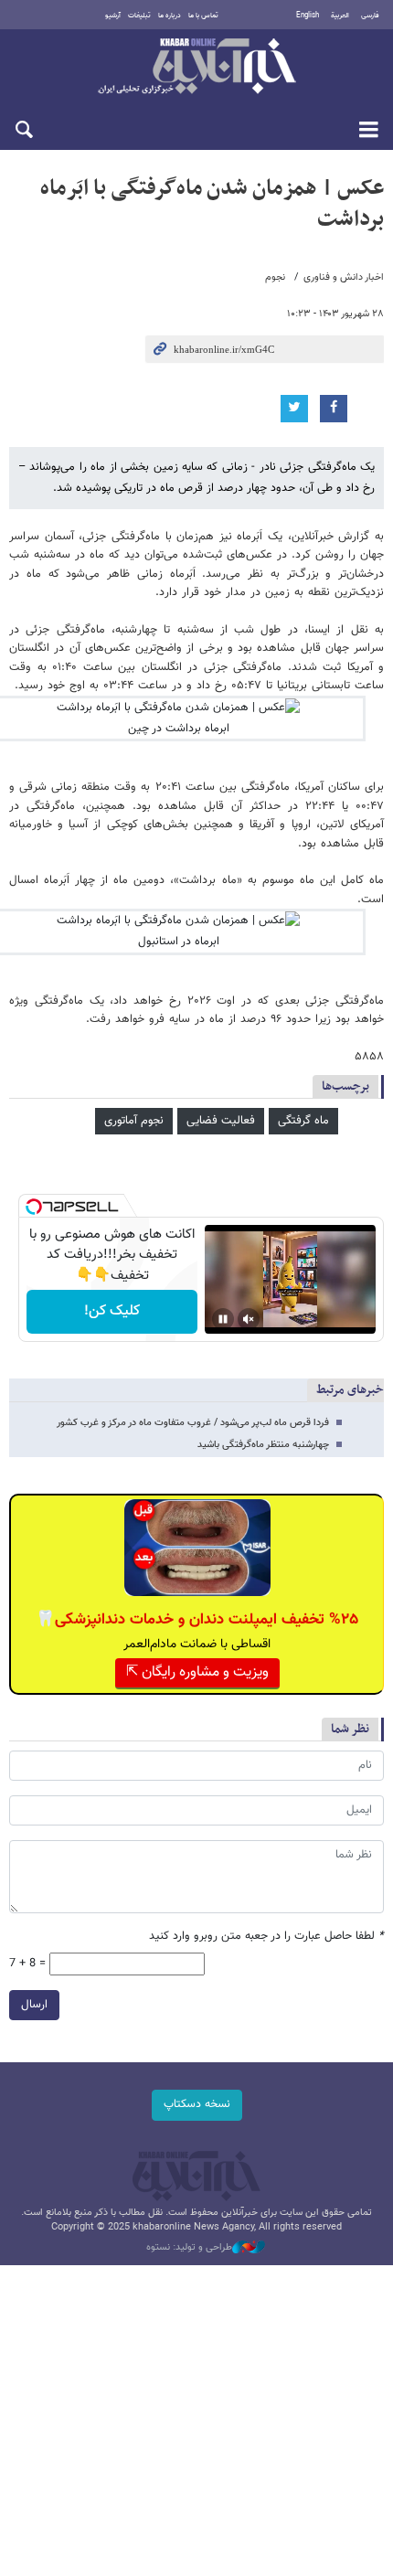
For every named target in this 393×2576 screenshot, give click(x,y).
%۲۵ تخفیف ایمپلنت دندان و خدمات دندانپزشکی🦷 (197, 1620)
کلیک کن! (112, 1311)
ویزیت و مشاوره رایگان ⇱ (197, 1672)
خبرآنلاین (196, 68)
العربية (340, 16)
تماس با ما (203, 16)
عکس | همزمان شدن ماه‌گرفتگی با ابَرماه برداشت (212, 204)
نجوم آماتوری (134, 1121)
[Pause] (223, 1319)
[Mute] (249, 1319)
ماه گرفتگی (303, 1121)
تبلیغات (139, 16)
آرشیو (113, 16)
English (308, 16)
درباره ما (170, 16)
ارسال (34, 2005)
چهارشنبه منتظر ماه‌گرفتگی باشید (263, 1445)
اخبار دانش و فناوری (344, 277)
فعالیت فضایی (221, 1121)
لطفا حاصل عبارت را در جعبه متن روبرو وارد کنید (266, 1937)
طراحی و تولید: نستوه (189, 2248)
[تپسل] (34, 1207)
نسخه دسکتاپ (197, 2104)
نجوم (275, 277)
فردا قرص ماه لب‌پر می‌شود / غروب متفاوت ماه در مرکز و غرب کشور (193, 1423)
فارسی (370, 16)
